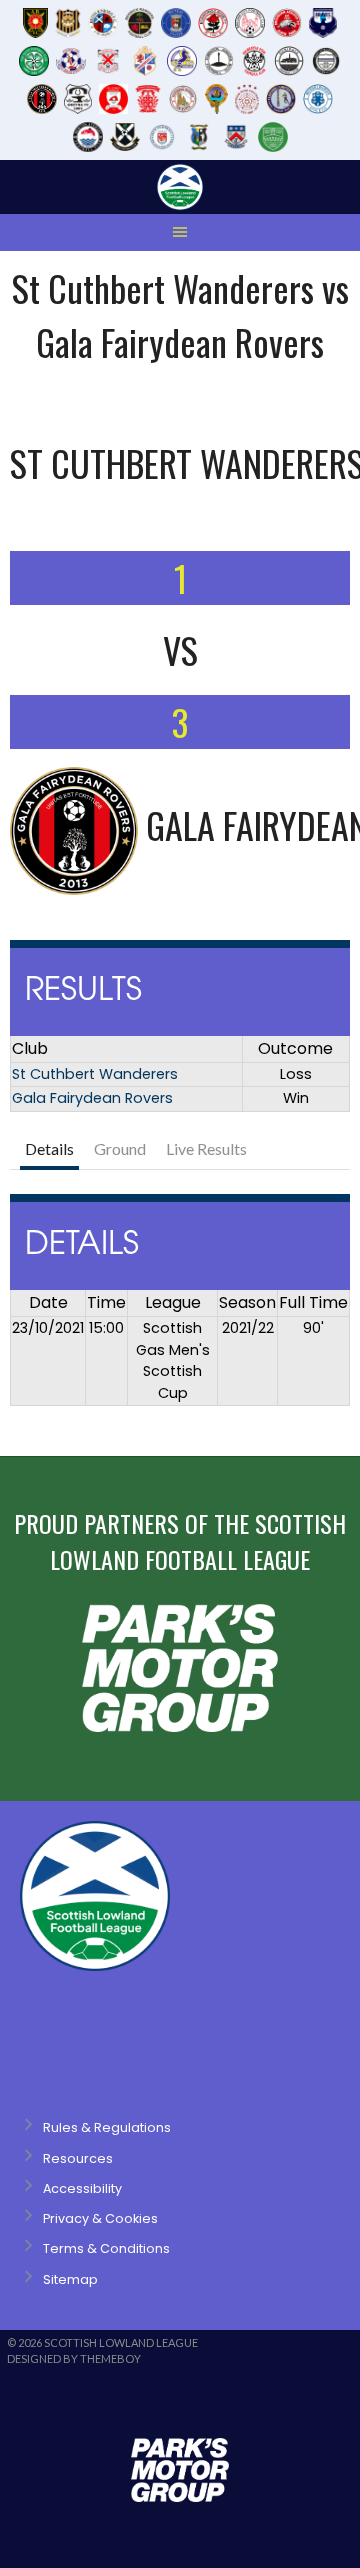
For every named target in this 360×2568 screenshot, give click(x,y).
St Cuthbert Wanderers (95, 1074)
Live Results (206, 1148)
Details (49, 1148)
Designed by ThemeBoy (74, 2358)
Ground (120, 1148)
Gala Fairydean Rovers (92, 1098)
